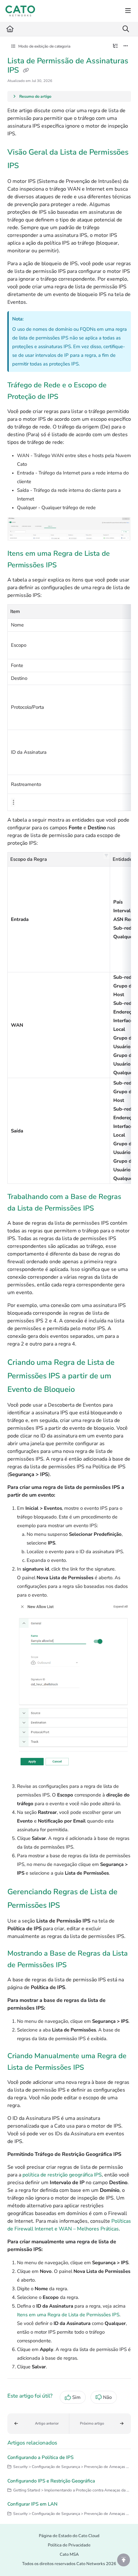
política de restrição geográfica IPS (62, 2175)
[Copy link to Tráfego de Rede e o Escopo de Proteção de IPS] (68, 397)
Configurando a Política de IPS (40, 2457)
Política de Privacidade (69, 2545)
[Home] (20, 11)
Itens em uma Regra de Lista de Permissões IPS (68, 2315)
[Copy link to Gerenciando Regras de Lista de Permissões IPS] (70, 1906)
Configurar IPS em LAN (32, 2504)
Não (107, 2397)
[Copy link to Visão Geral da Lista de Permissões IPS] (29, 166)
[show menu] (128, 11)
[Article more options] (126, 46)
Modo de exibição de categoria (44, 46)
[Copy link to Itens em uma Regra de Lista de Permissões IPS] (67, 566)
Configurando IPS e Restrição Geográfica (51, 2481)
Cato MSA (69, 2554)
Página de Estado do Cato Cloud (69, 2536)
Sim (76, 2397)
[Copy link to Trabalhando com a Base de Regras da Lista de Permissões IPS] (104, 1209)
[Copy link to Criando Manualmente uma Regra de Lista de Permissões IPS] (94, 2068)
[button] (107, 856)
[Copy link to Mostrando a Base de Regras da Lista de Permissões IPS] (77, 1965)
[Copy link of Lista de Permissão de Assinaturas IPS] (26, 71)
